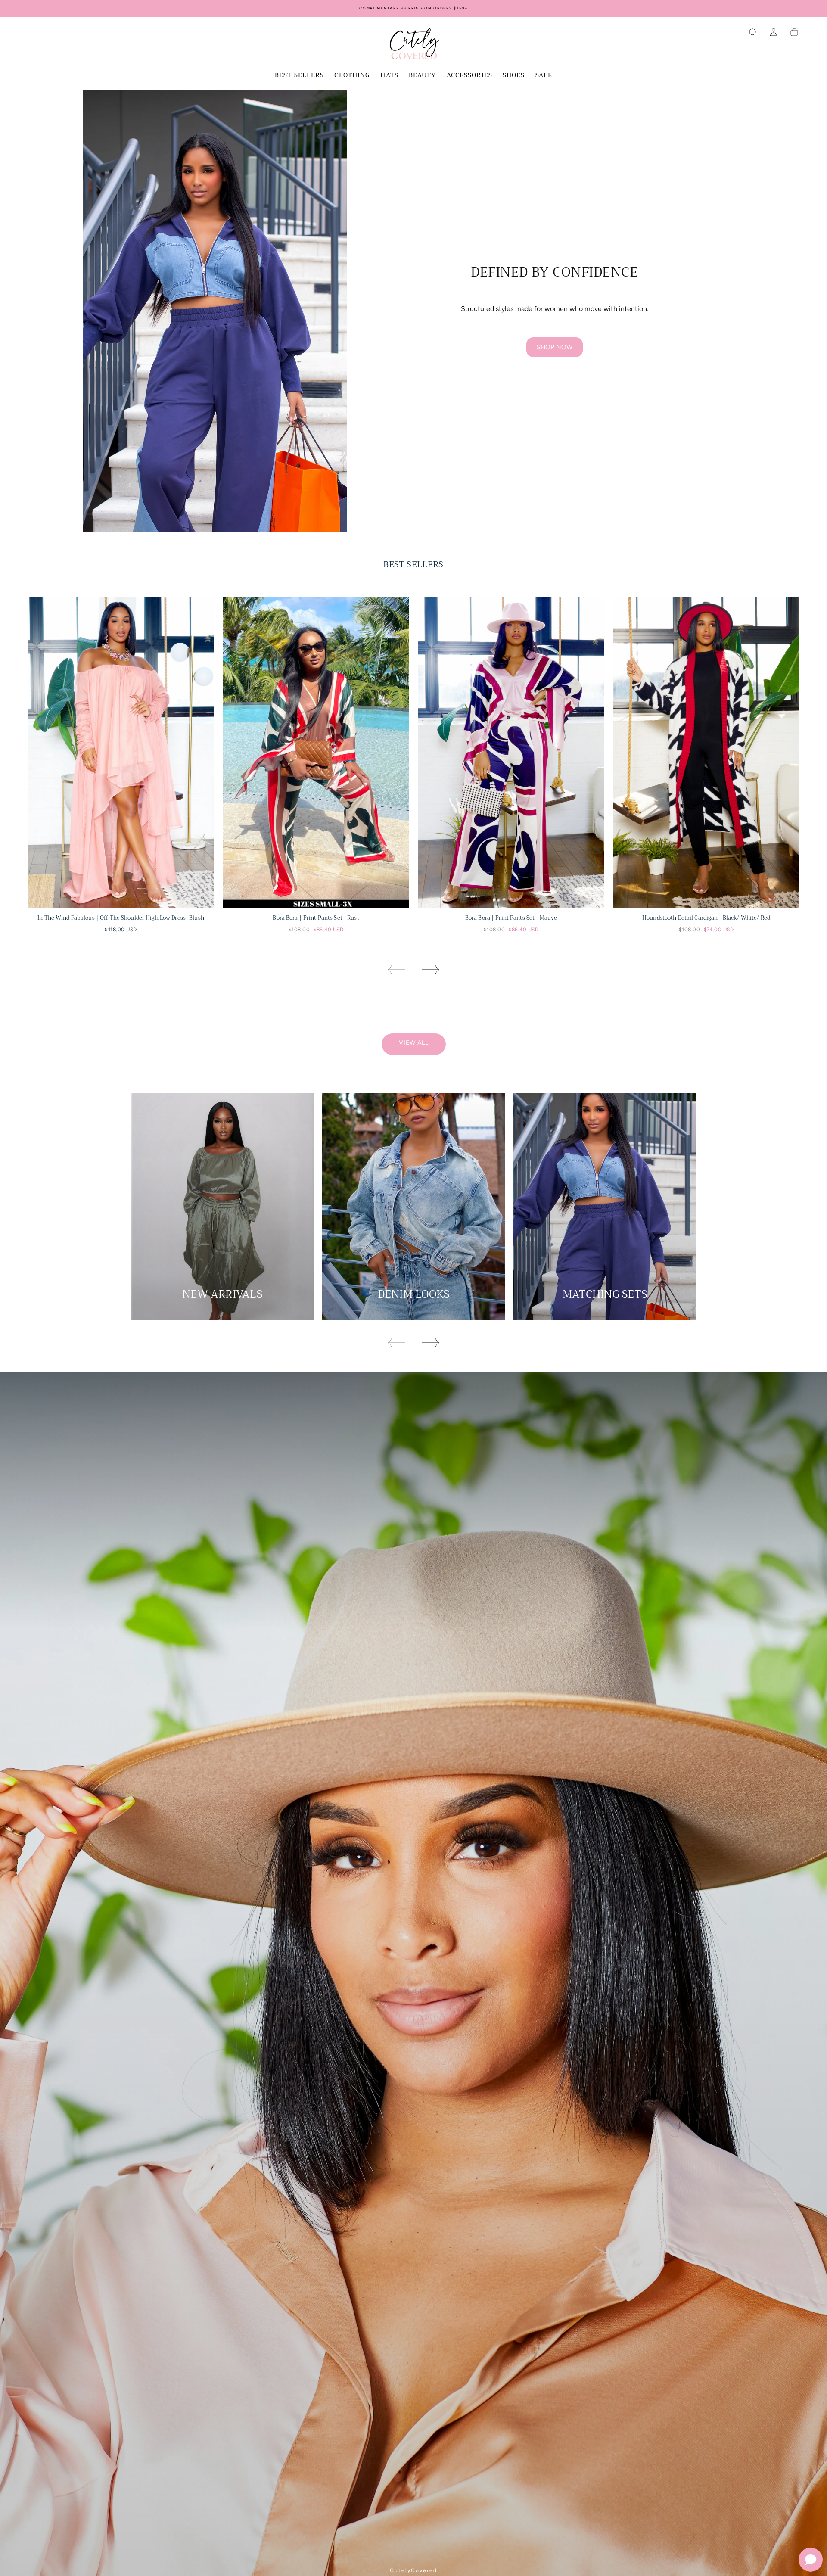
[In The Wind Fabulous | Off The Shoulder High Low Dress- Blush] (121, 753)
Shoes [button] (514, 76)
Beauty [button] (423, 76)
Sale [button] (544, 76)
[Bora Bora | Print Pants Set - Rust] (316, 753)
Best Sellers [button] (299, 76)
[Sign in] (774, 32)
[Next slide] (431, 970)
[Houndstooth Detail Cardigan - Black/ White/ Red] (706, 753)
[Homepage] (413, 45)
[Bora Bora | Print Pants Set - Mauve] (511, 753)
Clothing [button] (352, 76)
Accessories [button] (469, 76)
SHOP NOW (555, 347)
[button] (753, 32)
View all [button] (414, 1043)
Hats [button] (389, 76)
